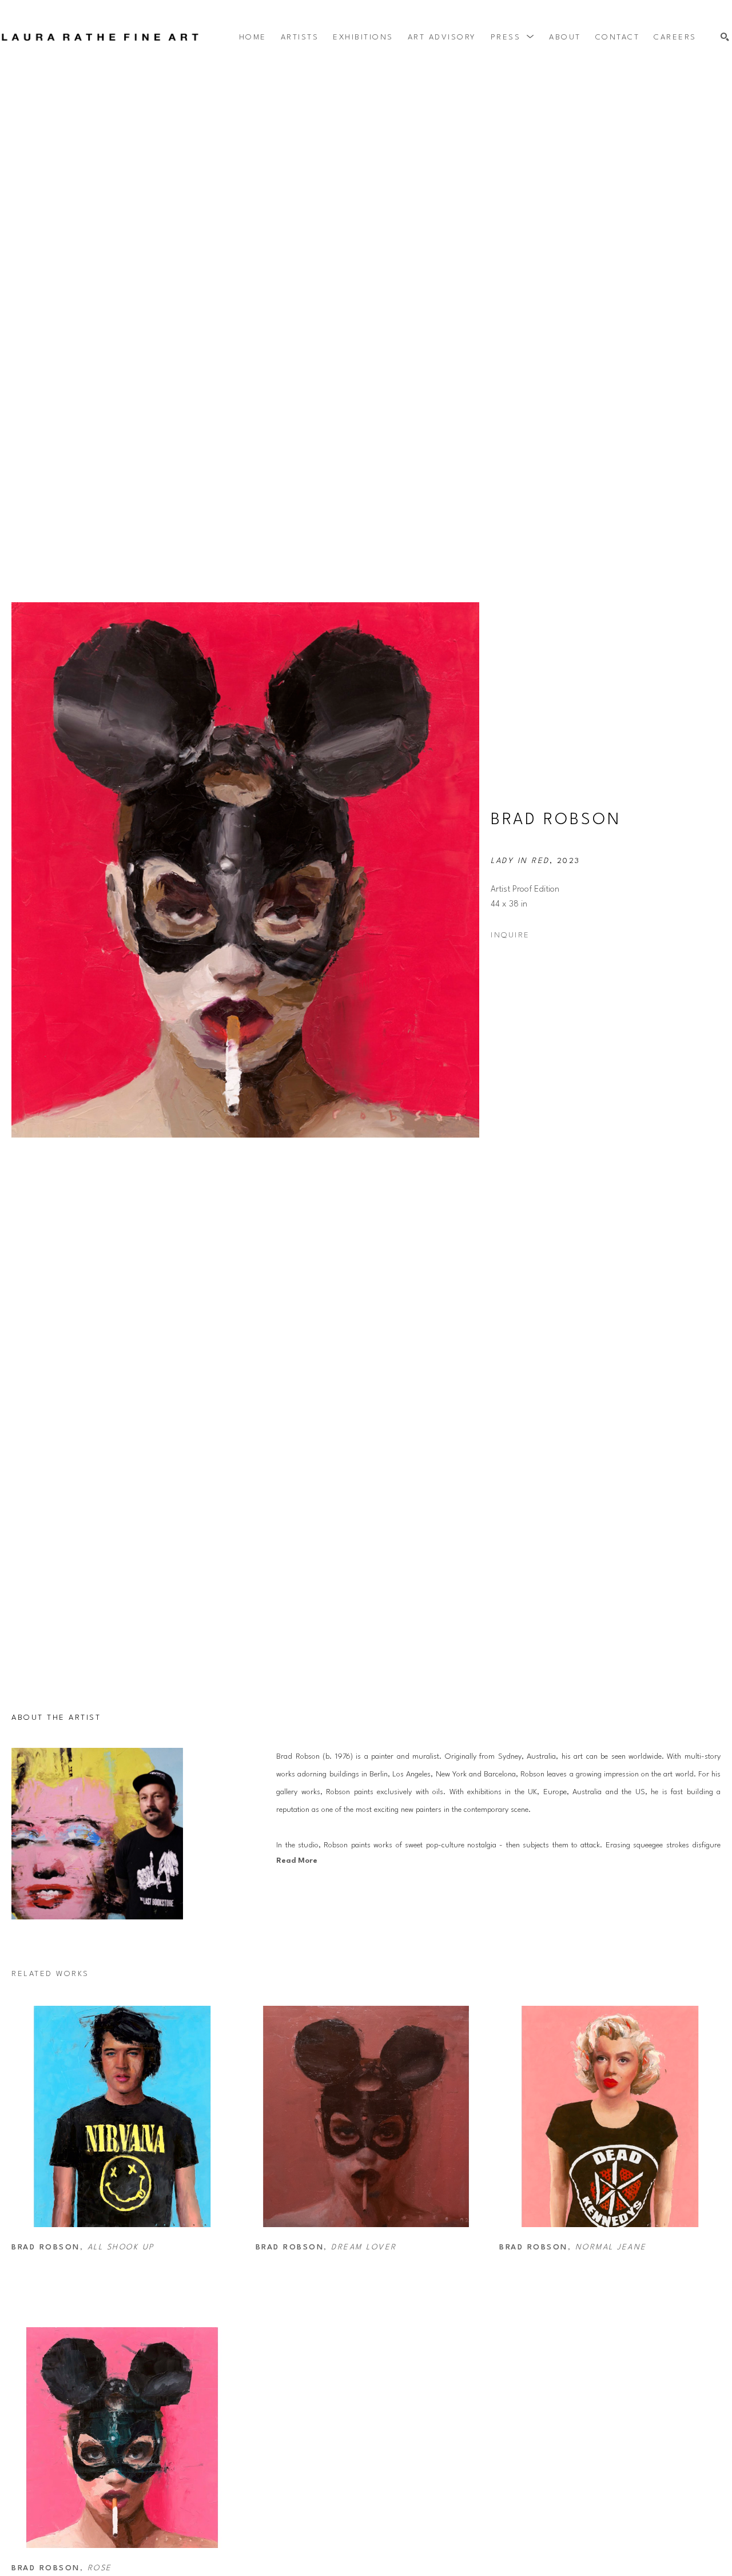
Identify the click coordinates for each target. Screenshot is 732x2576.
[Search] (725, 37)
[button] (513, 37)
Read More (297, 1861)
